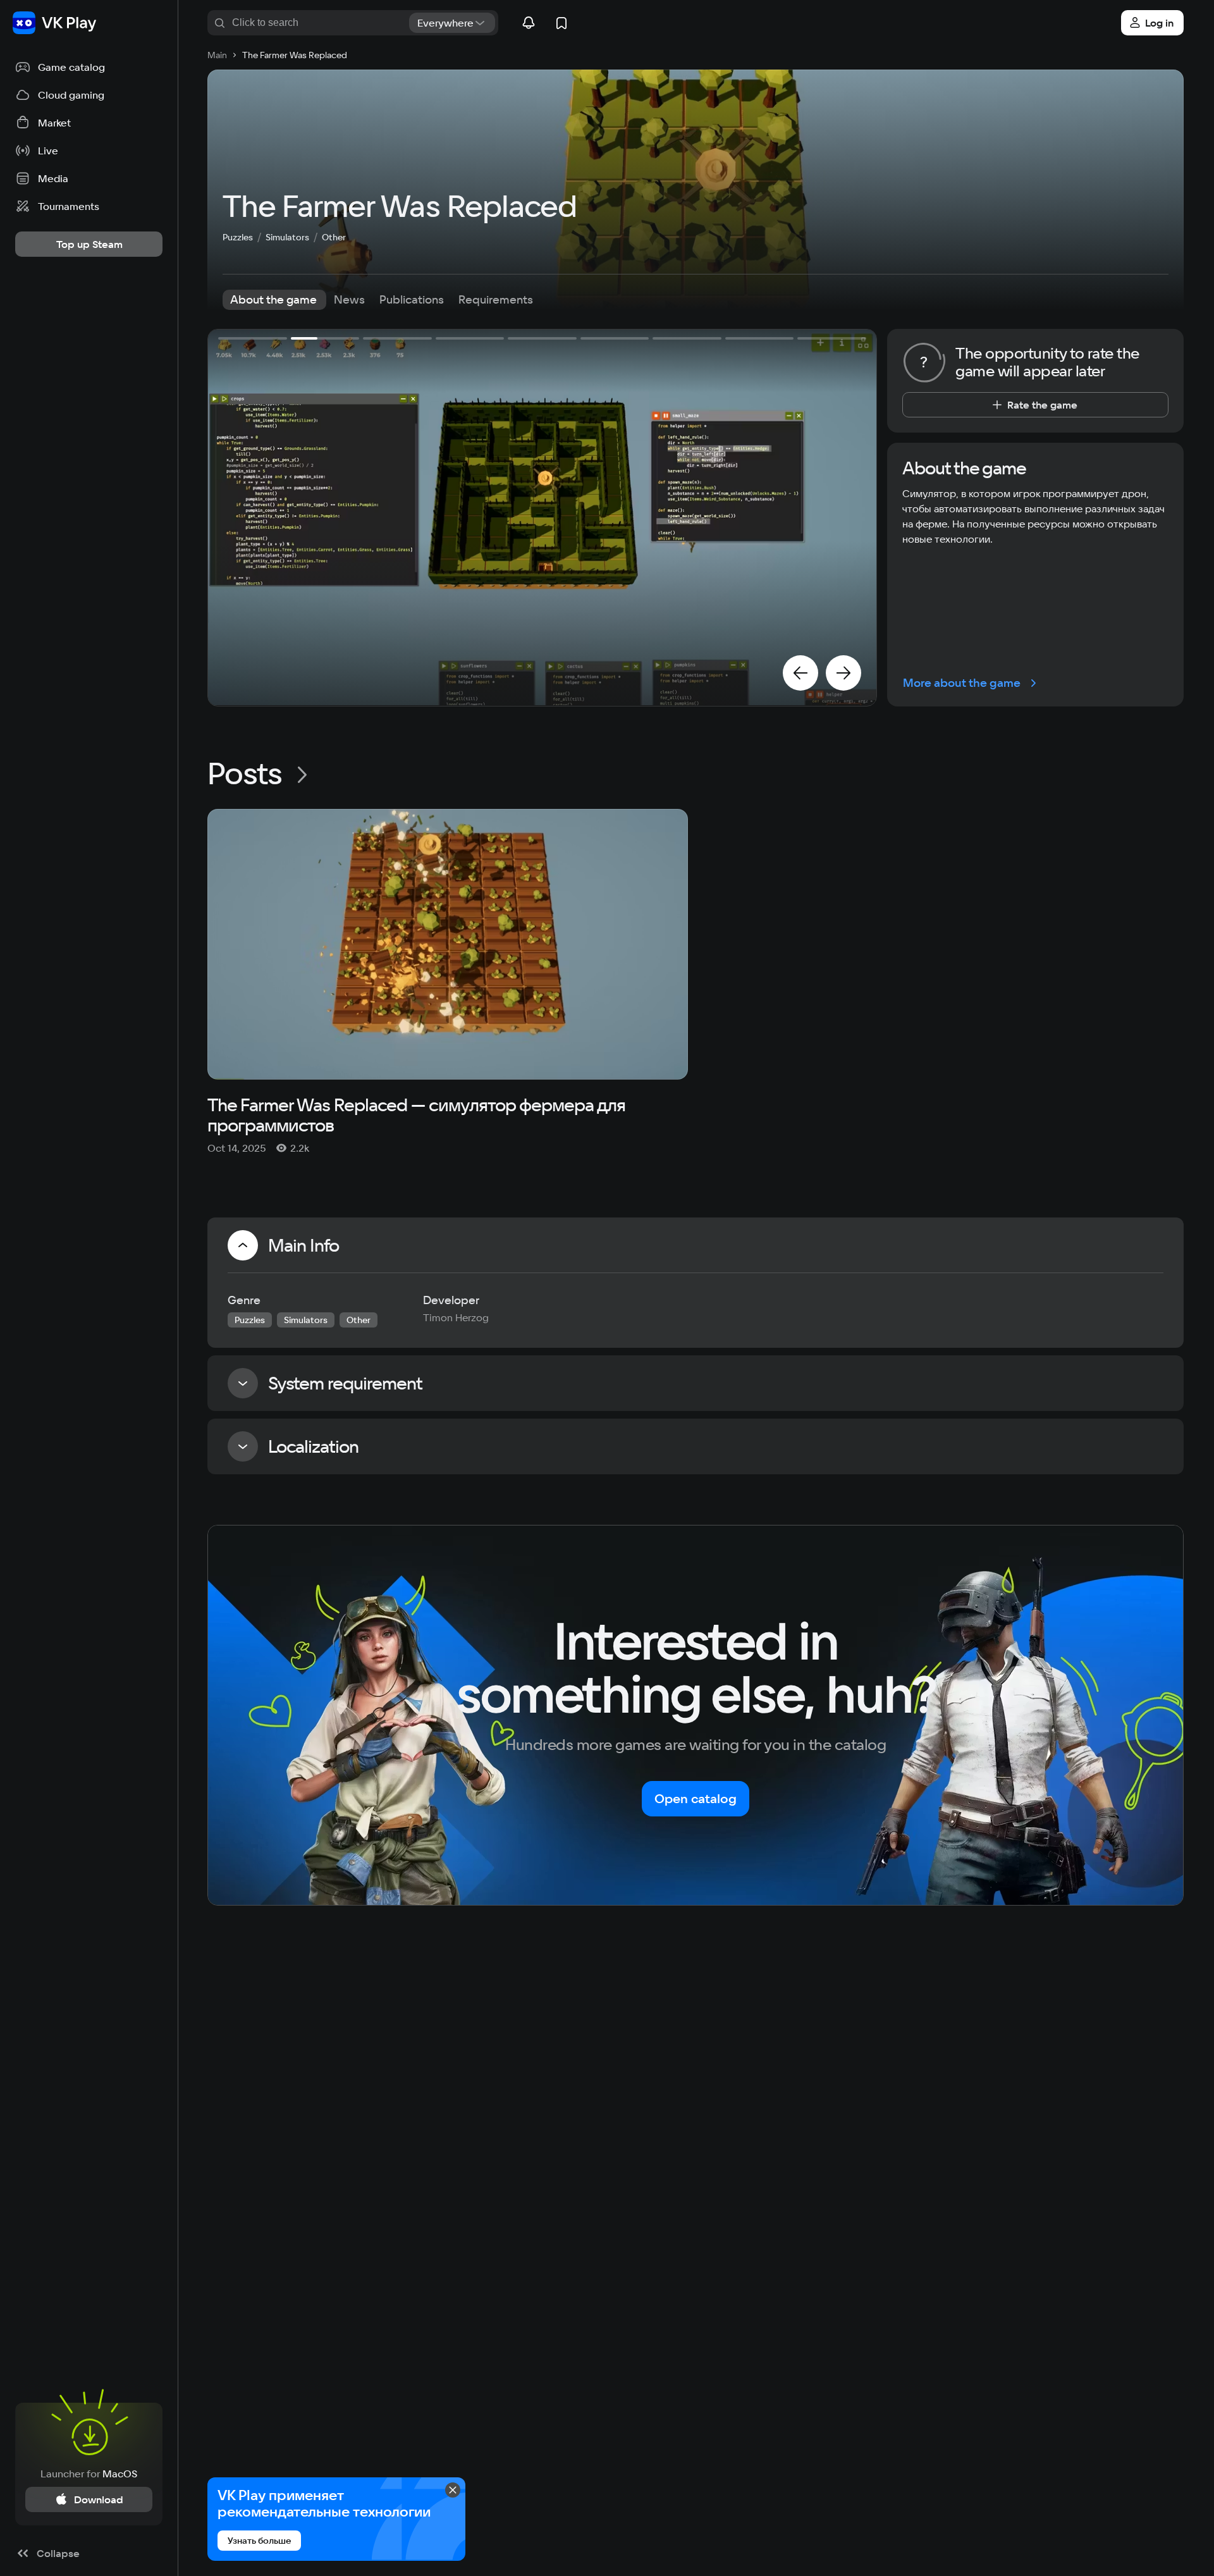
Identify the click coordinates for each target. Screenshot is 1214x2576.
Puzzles (238, 237)
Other (334, 237)
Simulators (287, 237)
